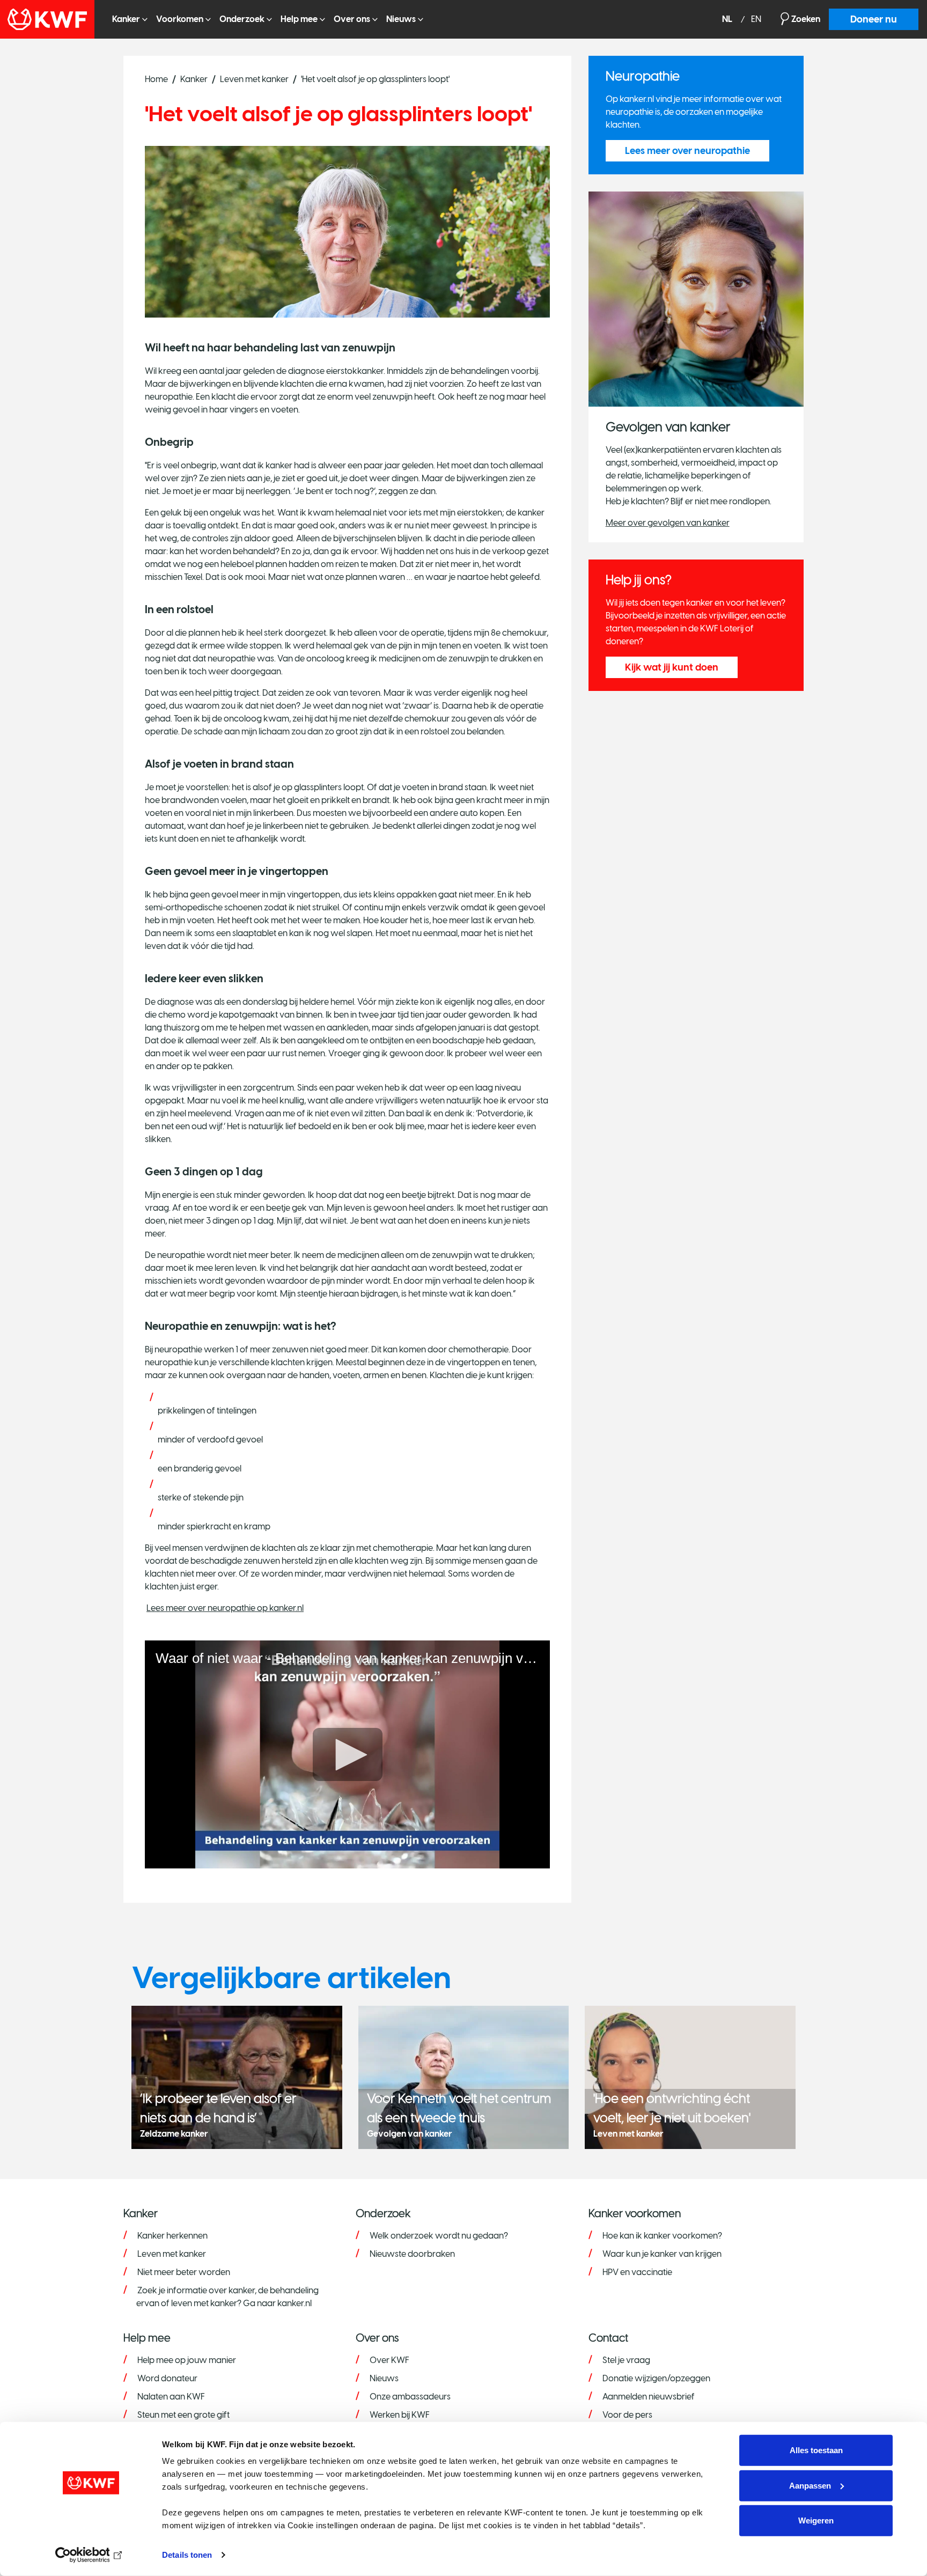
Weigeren (816, 2520)
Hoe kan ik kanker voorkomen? (662, 2236)
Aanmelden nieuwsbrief (649, 2397)
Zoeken (806, 19)
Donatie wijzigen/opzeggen (656, 2378)
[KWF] (52, 19)
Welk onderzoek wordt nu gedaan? (439, 2236)
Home (156, 79)
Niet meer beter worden (184, 2272)
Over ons (352, 19)
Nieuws (401, 19)
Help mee (299, 19)
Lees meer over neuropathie (687, 151)
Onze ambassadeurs (410, 2397)
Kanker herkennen (172, 2236)
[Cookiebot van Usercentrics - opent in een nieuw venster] (91, 2555)
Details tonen (187, 2555)
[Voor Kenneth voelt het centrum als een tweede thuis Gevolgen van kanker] (464, 2076)
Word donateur (167, 2378)
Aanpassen (810, 2485)
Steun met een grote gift (183, 2415)
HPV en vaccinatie (637, 2272)
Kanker (126, 19)
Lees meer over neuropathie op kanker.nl (225, 1608)
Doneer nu (874, 19)
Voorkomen (180, 19)
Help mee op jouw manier (187, 2360)
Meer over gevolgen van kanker (668, 523)
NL (728, 20)
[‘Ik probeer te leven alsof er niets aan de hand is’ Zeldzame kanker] (237, 2076)
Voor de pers (627, 2415)
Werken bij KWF (400, 2415)
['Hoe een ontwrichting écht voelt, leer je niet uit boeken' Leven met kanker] (690, 2076)
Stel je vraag (626, 2360)
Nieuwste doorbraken (412, 2254)
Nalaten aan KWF (171, 2397)
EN (756, 20)
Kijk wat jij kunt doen (672, 667)
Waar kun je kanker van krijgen (662, 2254)
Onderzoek (242, 19)
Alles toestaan (816, 2450)
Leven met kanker (254, 79)
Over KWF (389, 2360)
